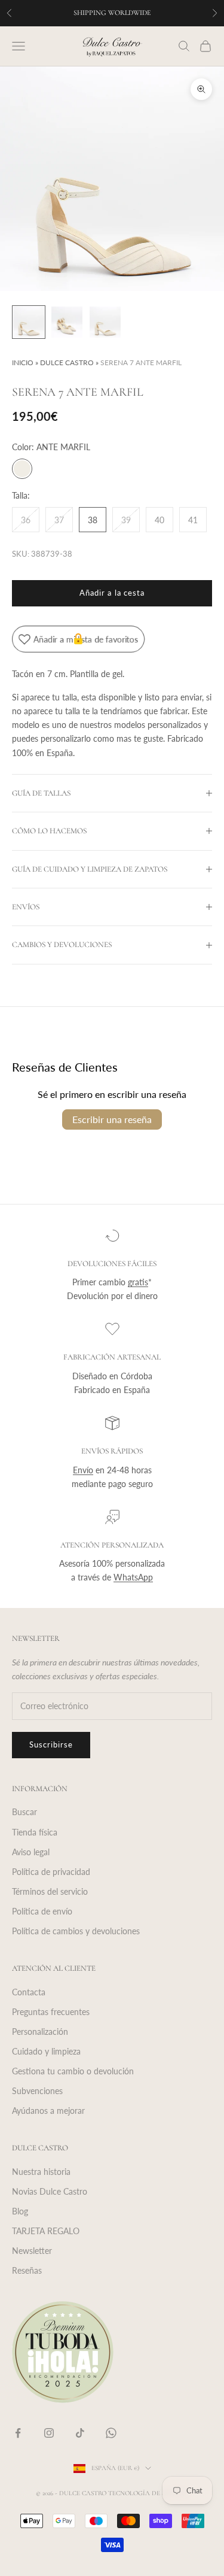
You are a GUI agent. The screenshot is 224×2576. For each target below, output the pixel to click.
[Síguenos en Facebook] (18, 2433)
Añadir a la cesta (112, 593)
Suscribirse (51, 1744)
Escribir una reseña (112, 1119)
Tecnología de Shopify (148, 2493)
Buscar (24, 1812)
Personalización (40, 2032)
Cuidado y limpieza (46, 2051)
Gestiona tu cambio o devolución (73, 2071)
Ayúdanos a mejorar (48, 2111)
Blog (20, 2211)
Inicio (23, 362)
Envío (83, 1470)
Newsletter (32, 2251)
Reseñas (27, 2270)
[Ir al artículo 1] (29, 322)
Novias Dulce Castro (50, 2191)
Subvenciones (37, 2091)
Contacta (29, 1992)
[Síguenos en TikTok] (80, 2433)
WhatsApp (133, 1577)
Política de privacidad (51, 1872)
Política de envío (42, 1911)
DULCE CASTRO (67, 362)
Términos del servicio (50, 1891)
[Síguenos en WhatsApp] (111, 2433)
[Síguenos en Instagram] (49, 2433)
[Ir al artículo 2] (67, 322)
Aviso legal (31, 1852)
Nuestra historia (41, 2172)
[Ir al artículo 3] (105, 322)
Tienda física (35, 1832)
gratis (138, 1282)
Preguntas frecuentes (51, 2012)
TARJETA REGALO (46, 2231)
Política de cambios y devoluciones (76, 1931)
